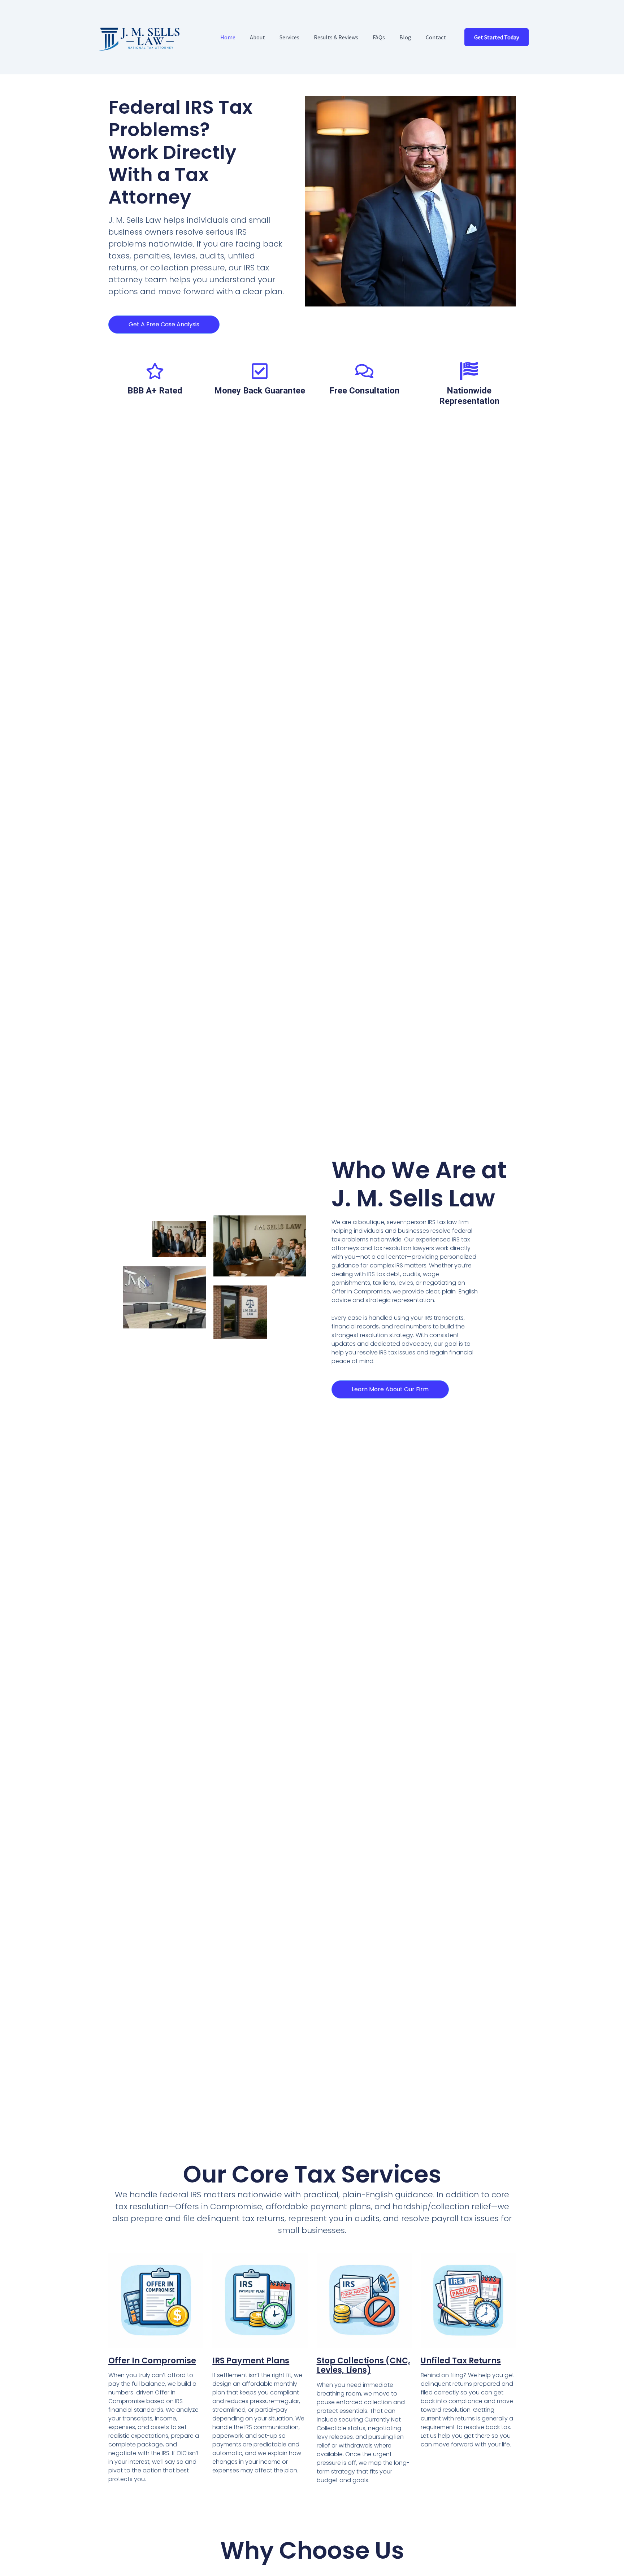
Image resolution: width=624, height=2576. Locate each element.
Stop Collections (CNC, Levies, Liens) (363, 2365)
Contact (436, 37)
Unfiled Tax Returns (461, 2361)
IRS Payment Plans (251, 2361)
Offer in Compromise (152, 2361)
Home (228, 37)
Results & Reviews (336, 37)
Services (289, 37)
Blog (405, 37)
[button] (497, 37)
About (257, 37)
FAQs (379, 37)
